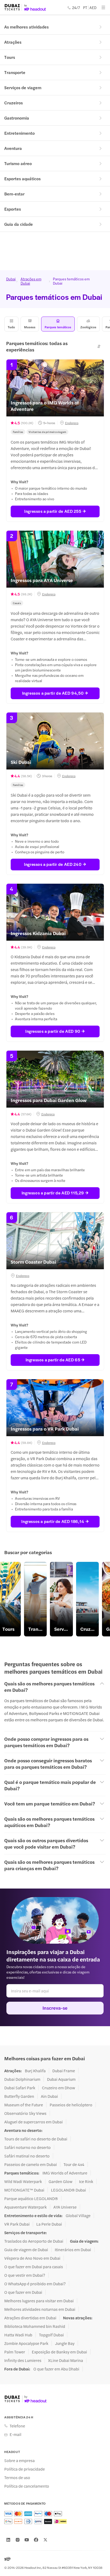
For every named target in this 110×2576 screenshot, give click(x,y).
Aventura (13, 148)
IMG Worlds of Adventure (65, 2173)
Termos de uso (17, 2477)
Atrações (13, 42)
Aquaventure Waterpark (25, 2207)
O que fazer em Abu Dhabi (56, 2369)
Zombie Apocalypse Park (26, 2343)
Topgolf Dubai (51, 2335)
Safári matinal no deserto (27, 2156)
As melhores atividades (26, 27)
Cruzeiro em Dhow (58, 2088)
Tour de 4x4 (74, 2164)
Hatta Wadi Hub (18, 2335)
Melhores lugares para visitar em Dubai (39, 2301)
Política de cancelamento (27, 2486)
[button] (99, 346)
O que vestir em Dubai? (25, 2275)
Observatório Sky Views (25, 2113)
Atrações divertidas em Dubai (30, 2318)
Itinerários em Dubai (73, 2250)
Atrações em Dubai (31, 281)
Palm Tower (15, 2352)
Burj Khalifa (35, 2071)
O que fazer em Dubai (23, 2292)
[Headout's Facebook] (36, 2540)
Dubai (10, 279)
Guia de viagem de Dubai (26, 2250)
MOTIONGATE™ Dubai (24, 2190)
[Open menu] (103, 7)
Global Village (78, 2215)
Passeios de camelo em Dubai (31, 2164)
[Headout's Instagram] (18, 2540)
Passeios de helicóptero (71, 2105)
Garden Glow (60, 2181)
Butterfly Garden (19, 2096)
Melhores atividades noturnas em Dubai (40, 2309)
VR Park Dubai (17, 2224)
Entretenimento (19, 133)
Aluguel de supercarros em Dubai (34, 2122)
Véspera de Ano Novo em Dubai (32, 2258)
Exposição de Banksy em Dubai (59, 2352)
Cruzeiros (13, 103)
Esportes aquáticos (22, 179)
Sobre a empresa (19, 2460)
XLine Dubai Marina (66, 2360)
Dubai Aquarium (61, 2079)
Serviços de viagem (23, 87)
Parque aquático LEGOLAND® (31, 2198)
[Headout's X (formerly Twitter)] (45, 2540)
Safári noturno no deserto (27, 2147)
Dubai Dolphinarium (22, 2079)
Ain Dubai (49, 2096)
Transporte (15, 72)
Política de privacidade (25, 2469)
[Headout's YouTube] (27, 2540)
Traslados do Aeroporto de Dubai (34, 2241)
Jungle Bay (65, 2343)
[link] (35, 1599)
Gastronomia (17, 118)
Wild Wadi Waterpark (23, 2181)
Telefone (17, 2426)
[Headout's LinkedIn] (8, 2540)
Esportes (13, 209)
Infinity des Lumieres (23, 2360)
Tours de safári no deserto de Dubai (36, 2139)
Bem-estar (14, 194)
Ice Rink (86, 2181)
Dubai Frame (64, 2071)
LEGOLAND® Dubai (68, 2190)
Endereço (72, 423)
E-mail (15, 2434)
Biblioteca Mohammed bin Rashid (35, 2326)
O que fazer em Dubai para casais (34, 2267)
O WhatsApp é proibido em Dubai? (35, 2284)
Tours (10, 57)
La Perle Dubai (49, 2224)
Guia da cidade (19, 224)
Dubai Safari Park (20, 2088)
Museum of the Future (24, 2105)
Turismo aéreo (18, 163)
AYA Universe (65, 2207)
